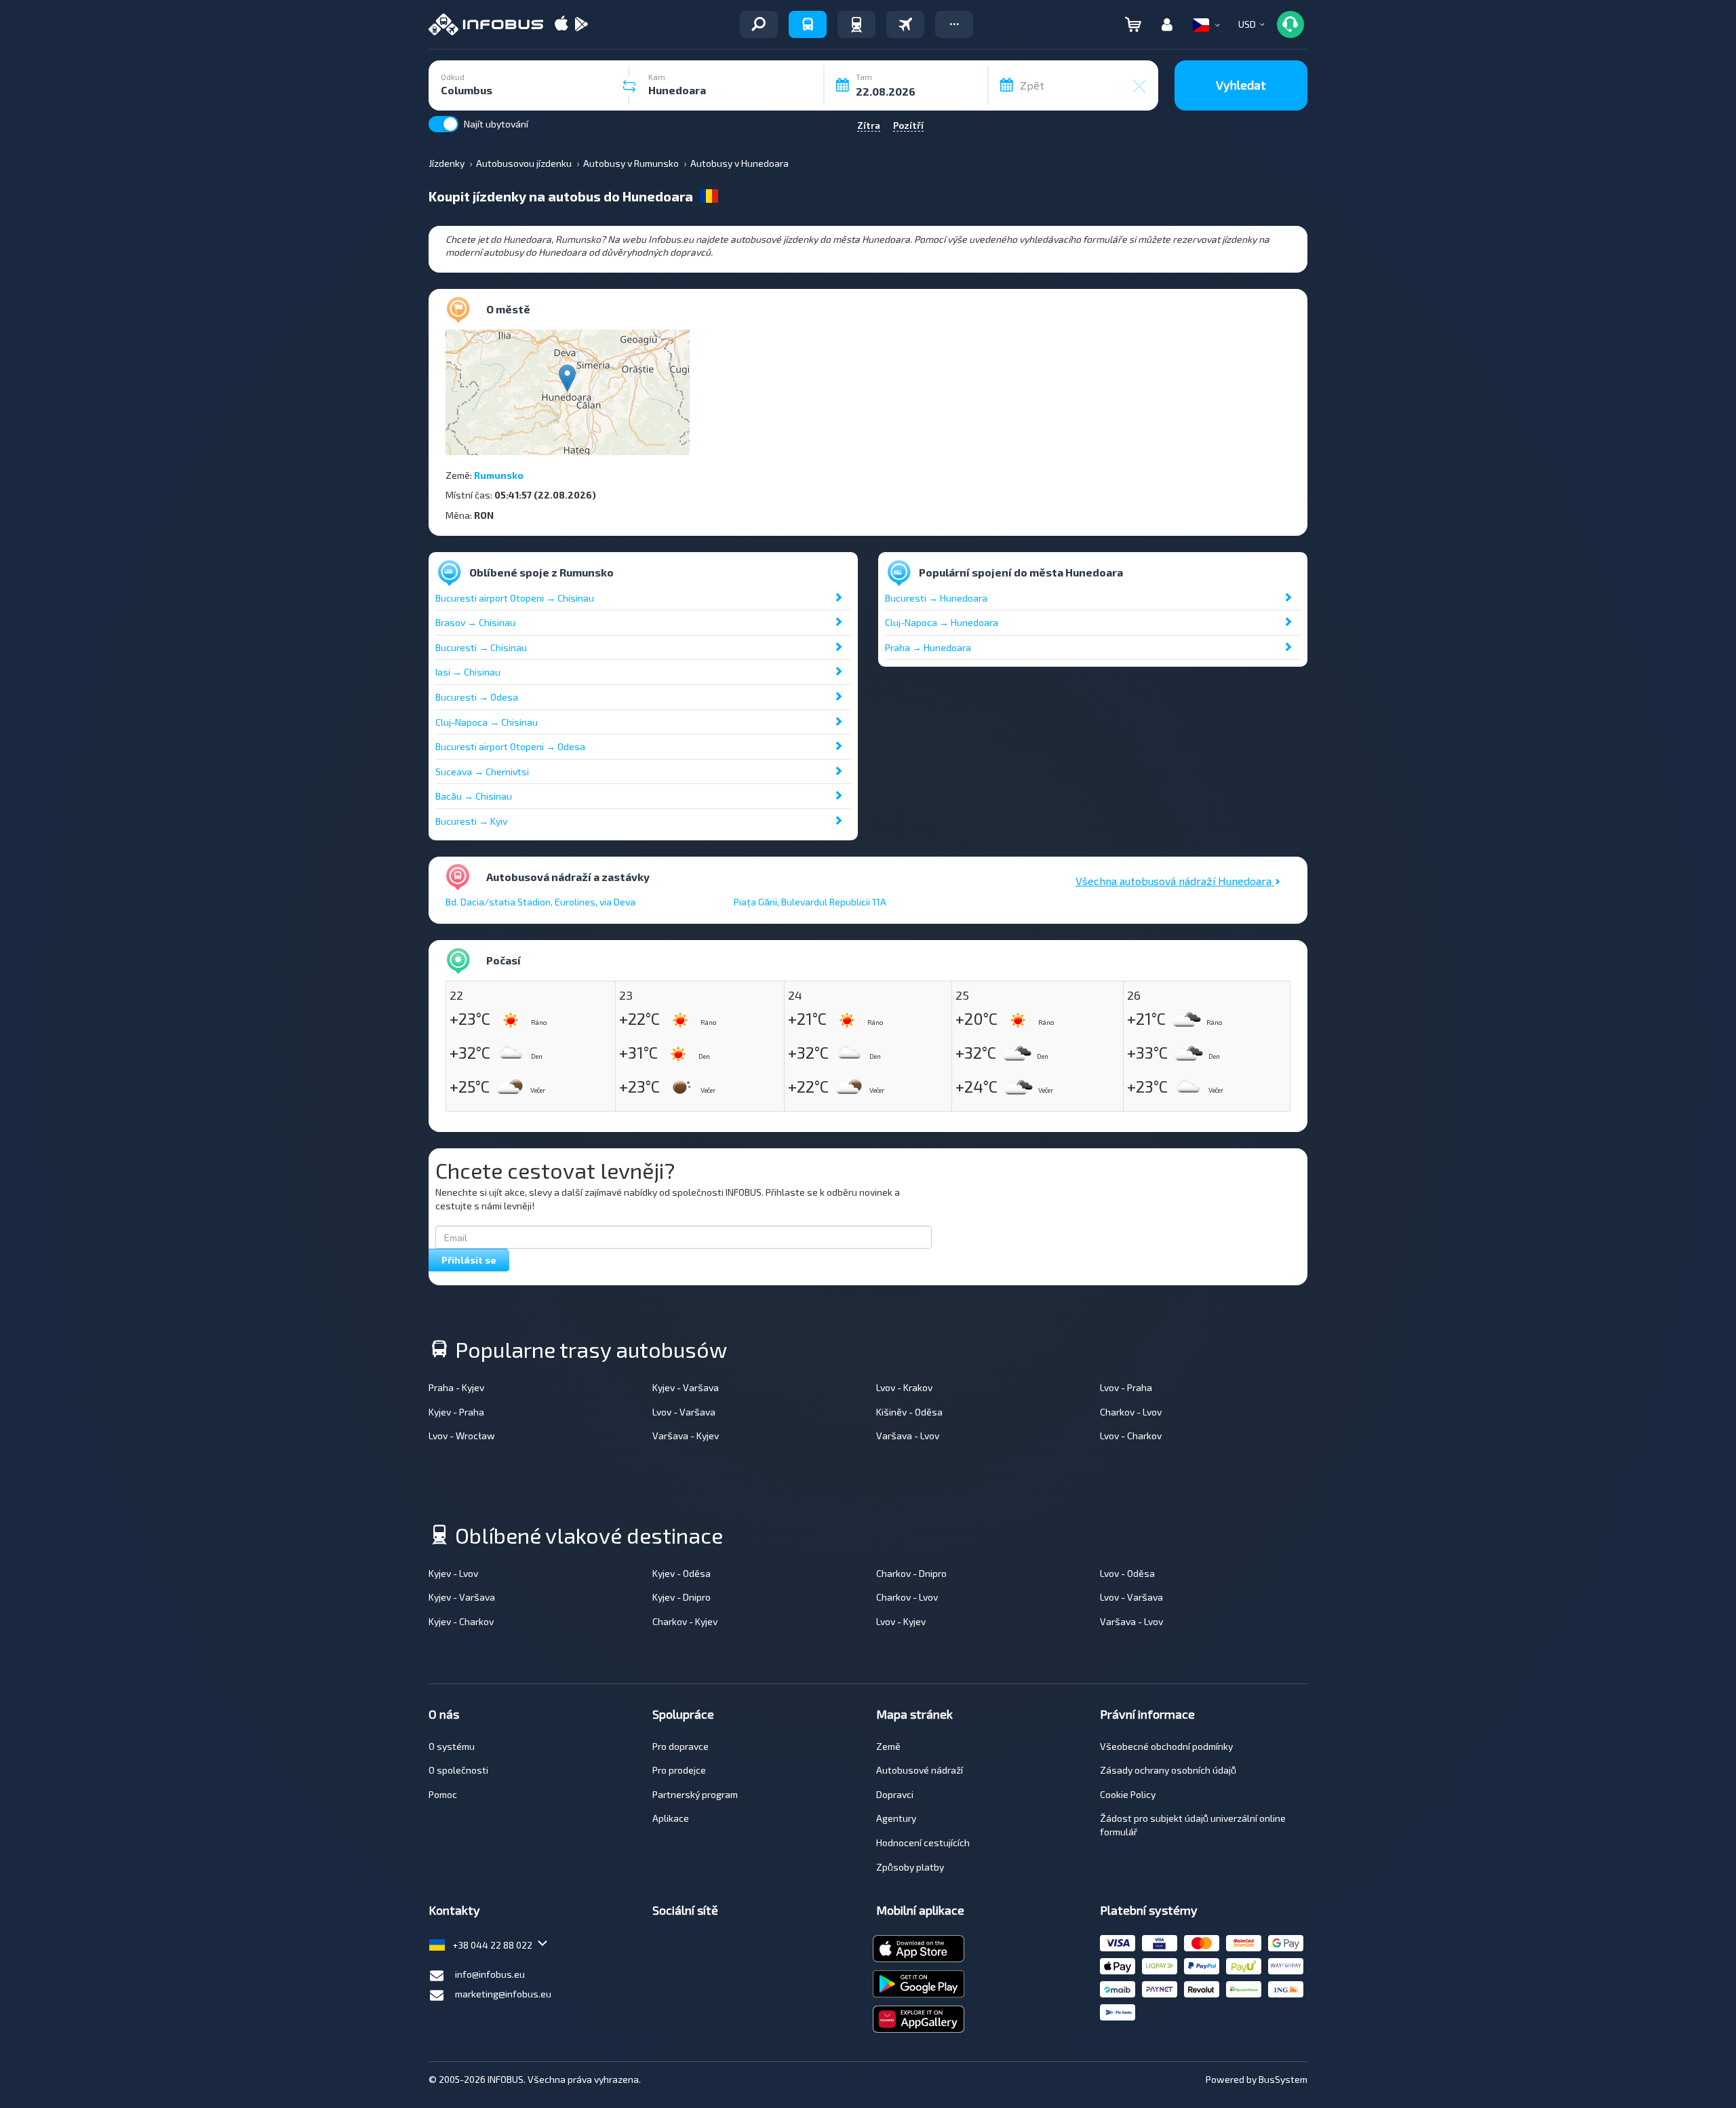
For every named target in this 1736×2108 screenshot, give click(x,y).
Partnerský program (695, 1794)
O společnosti (458, 1770)
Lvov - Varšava (684, 1412)
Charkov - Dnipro (911, 1573)
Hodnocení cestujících (923, 1842)
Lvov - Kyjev (901, 1621)
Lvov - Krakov (904, 1387)
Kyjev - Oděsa (682, 1573)
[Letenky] (905, 24)
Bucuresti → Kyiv (471, 821)
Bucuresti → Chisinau (481, 647)
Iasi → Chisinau (468, 672)
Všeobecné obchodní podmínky (1166, 1746)
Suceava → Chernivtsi (482, 772)
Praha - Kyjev (456, 1387)
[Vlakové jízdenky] (856, 24)
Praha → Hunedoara (928, 647)
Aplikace (671, 1818)
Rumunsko (499, 475)
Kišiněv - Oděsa (909, 1412)
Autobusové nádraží (920, 1770)
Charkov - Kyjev (685, 1621)
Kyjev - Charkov (461, 1621)
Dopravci (895, 1794)
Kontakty (454, 1910)
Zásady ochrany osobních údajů (1168, 1770)
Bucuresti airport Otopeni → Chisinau (515, 598)
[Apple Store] (561, 25)
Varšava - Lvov (908, 1436)
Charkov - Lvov (1131, 1412)
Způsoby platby (910, 1867)
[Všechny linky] (759, 24)
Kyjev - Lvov (453, 1573)
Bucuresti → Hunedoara (936, 598)
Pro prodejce (679, 1770)
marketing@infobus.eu (503, 1994)
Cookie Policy (1128, 1794)
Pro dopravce (680, 1746)
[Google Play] (581, 25)
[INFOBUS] (486, 24)
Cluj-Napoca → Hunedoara (942, 622)
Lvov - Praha (1126, 1387)
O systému (452, 1746)
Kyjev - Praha (456, 1412)
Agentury (896, 1818)
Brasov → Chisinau (475, 622)
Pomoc (443, 1794)
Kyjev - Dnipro (682, 1597)
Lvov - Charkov (1131, 1436)
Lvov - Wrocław (462, 1436)
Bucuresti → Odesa (477, 697)
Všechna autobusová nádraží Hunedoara (1175, 881)
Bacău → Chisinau (474, 796)
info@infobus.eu (490, 1974)
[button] (954, 24)
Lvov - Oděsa (1127, 1573)
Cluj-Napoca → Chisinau (487, 722)
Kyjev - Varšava (686, 1387)
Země (888, 1746)
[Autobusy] (808, 24)
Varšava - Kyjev (686, 1436)
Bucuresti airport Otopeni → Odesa (510, 746)
